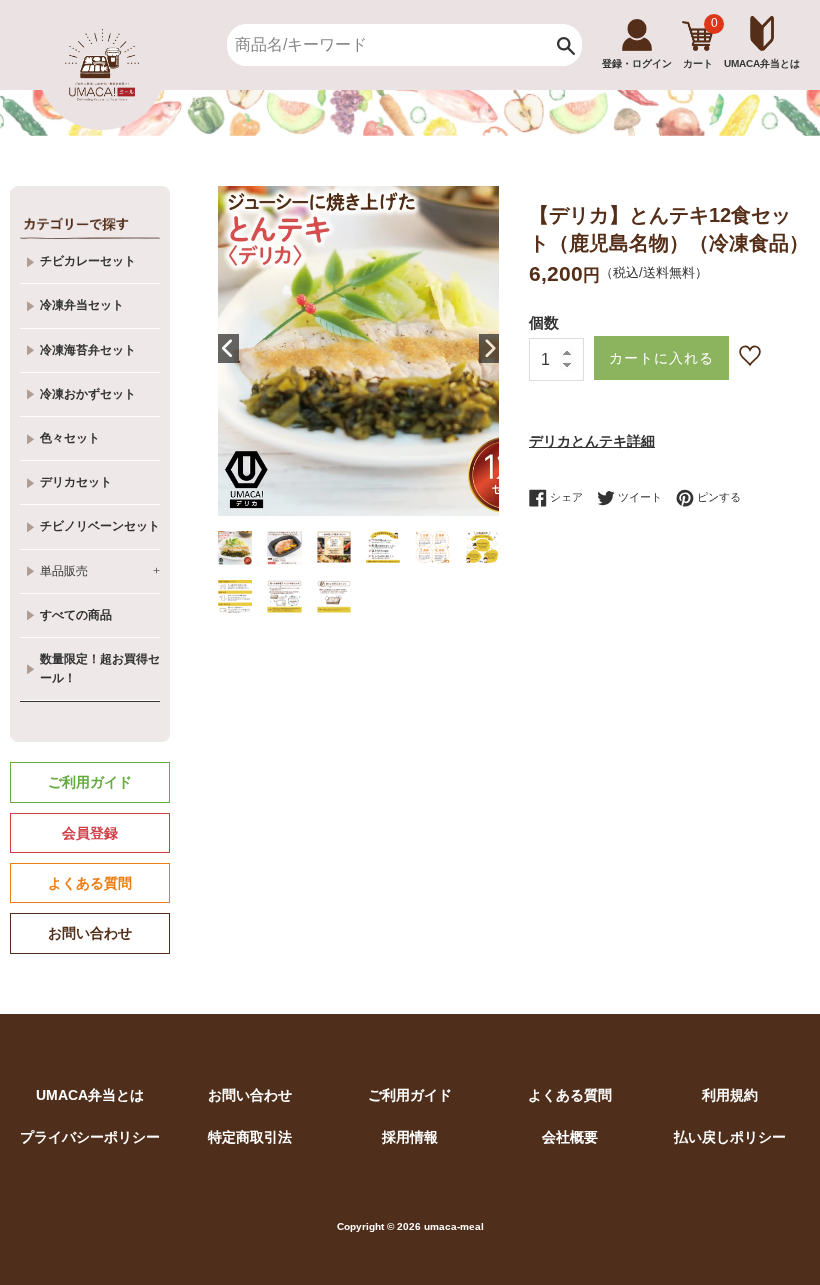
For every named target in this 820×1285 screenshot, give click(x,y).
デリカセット (76, 482)
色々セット (70, 438)
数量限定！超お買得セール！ (100, 668)
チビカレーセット (88, 261)
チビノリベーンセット (100, 526)
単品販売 (100, 571)
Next (489, 349)
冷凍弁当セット (82, 305)
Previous (228, 349)
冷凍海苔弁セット (88, 350)
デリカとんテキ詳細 (592, 441)
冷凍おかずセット (88, 394)
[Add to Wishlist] (752, 355)
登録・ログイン (637, 63)
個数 (544, 322)
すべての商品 (76, 615)
